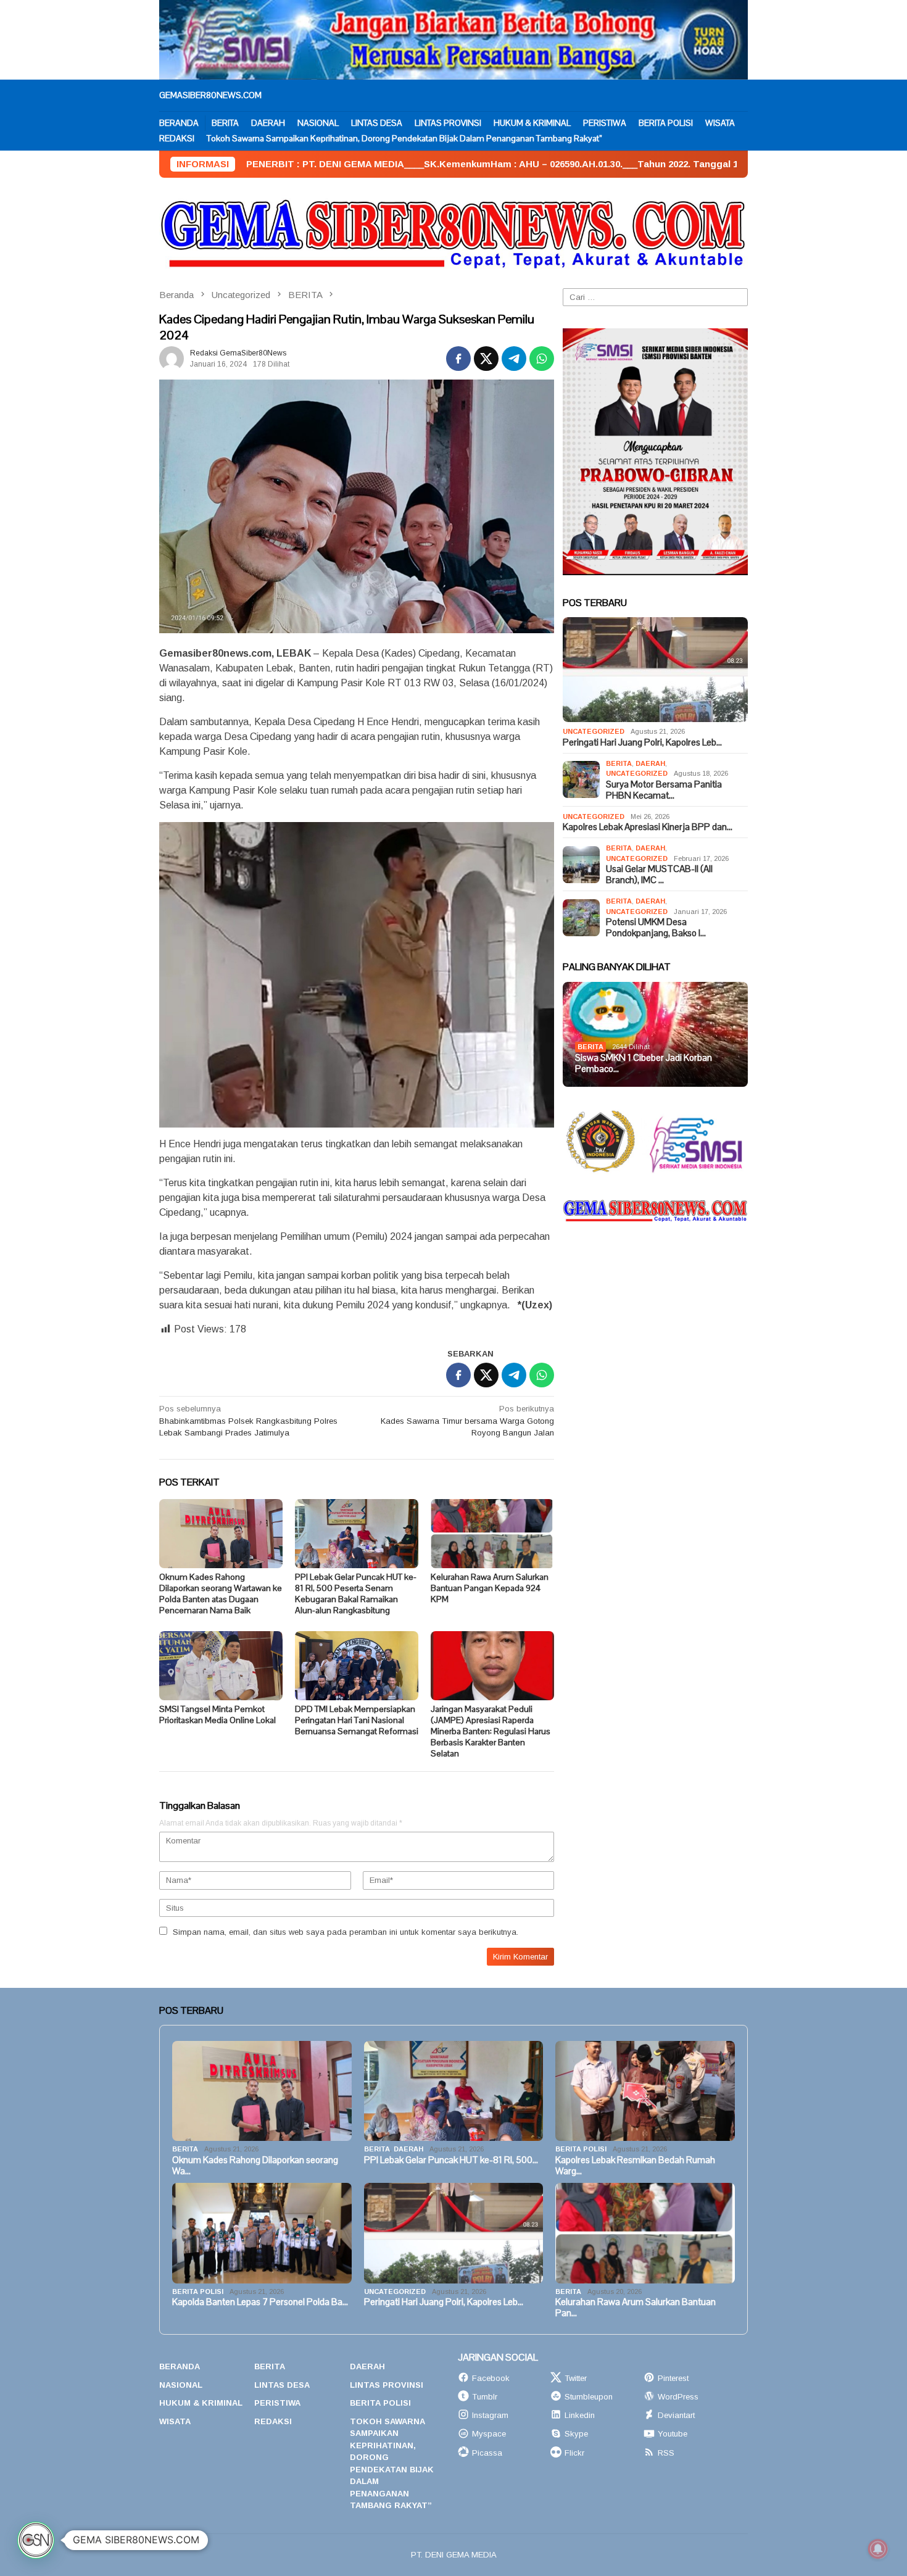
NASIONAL (181, 2385)
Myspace (489, 2434)
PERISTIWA (277, 2403)
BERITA (619, 763)
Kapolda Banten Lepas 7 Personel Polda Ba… (260, 2302)
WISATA (175, 2421)
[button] (36, 2540)
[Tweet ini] (486, 359)
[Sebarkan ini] (458, 359)
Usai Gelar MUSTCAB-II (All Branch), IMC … (659, 875)
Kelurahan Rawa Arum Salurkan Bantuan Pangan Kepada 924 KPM (490, 1588)
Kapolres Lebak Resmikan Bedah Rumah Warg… (635, 2166)
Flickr (574, 2453)
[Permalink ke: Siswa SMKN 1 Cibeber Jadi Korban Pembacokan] (655, 1034)
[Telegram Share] (514, 359)
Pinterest (673, 2378)
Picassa (487, 2453)
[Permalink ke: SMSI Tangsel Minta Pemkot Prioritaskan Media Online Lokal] (221, 1666)
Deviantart (676, 2415)
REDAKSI (273, 2421)
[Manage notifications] (878, 2549)
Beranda (180, 2366)
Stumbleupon (589, 2397)
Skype (576, 2434)
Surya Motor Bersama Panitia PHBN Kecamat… (664, 790)
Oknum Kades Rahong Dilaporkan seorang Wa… (255, 2166)
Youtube (673, 2434)
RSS (666, 2453)
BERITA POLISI (581, 2149)
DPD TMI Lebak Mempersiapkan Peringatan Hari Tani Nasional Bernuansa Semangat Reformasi (357, 1720)
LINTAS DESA (282, 2385)
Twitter (576, 2378)
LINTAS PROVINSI (387, 2385)
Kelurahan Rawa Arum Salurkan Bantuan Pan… (636, 2308)
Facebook (491, 2378)
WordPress (678, 2397)
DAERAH (650, 763)
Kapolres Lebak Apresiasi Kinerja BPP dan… (648, 827)
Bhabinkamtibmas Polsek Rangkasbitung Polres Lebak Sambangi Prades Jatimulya (248, 1421)
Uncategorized (594, 731)
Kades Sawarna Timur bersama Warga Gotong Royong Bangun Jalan (467, 1421)
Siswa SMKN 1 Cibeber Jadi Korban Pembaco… (644, 1063)
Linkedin (580, 2415)
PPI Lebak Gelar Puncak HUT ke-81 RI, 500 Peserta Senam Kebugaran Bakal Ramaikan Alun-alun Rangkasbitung (356, 1593)
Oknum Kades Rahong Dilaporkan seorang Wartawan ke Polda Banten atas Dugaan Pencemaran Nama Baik (221, 1593)
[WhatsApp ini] (542, 359)
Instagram (490, 2415)
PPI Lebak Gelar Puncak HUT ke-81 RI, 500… (451, 2160)
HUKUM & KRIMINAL (201, 2403)
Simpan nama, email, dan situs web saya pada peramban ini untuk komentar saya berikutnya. (346, 1932)
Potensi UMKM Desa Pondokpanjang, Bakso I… (656, 928)
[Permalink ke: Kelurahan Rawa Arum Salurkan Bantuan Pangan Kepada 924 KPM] (492, 1534)
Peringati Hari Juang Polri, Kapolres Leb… (642, 742)
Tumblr (485, 2397)
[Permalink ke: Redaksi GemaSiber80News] (172, 358)
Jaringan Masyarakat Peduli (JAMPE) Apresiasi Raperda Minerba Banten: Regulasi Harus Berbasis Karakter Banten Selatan (491, 1731)
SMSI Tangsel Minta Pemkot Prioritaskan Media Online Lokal (217, 1714)
